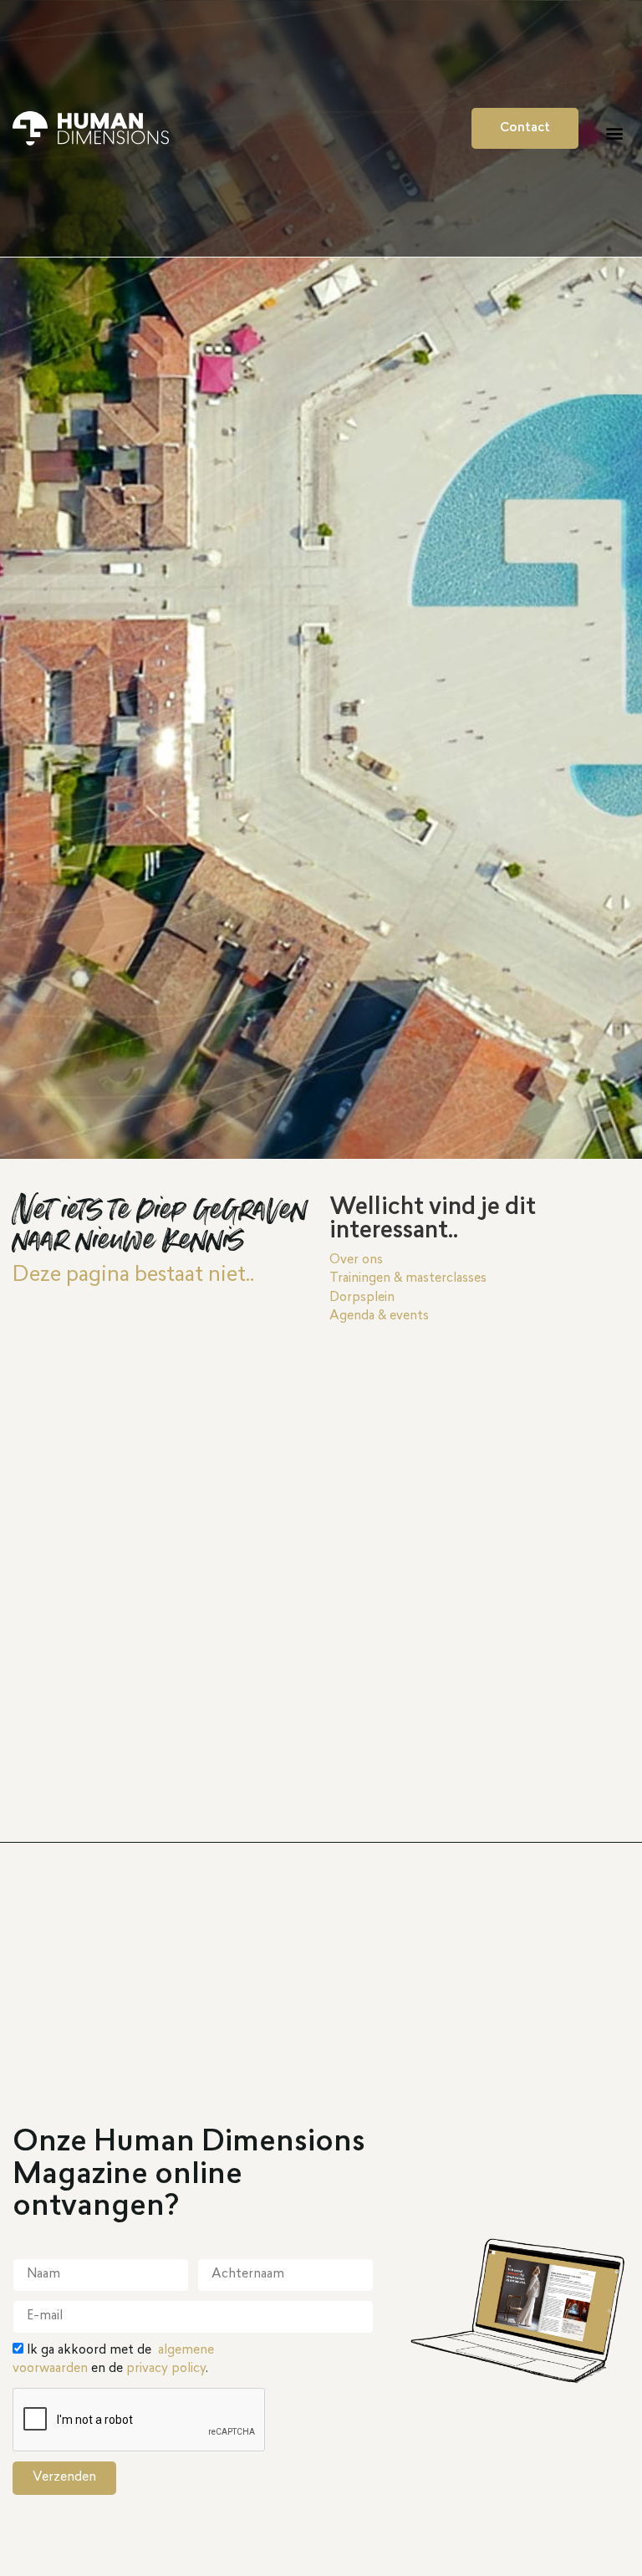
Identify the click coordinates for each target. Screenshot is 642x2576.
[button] (614, 133)
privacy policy (166, 2369)
